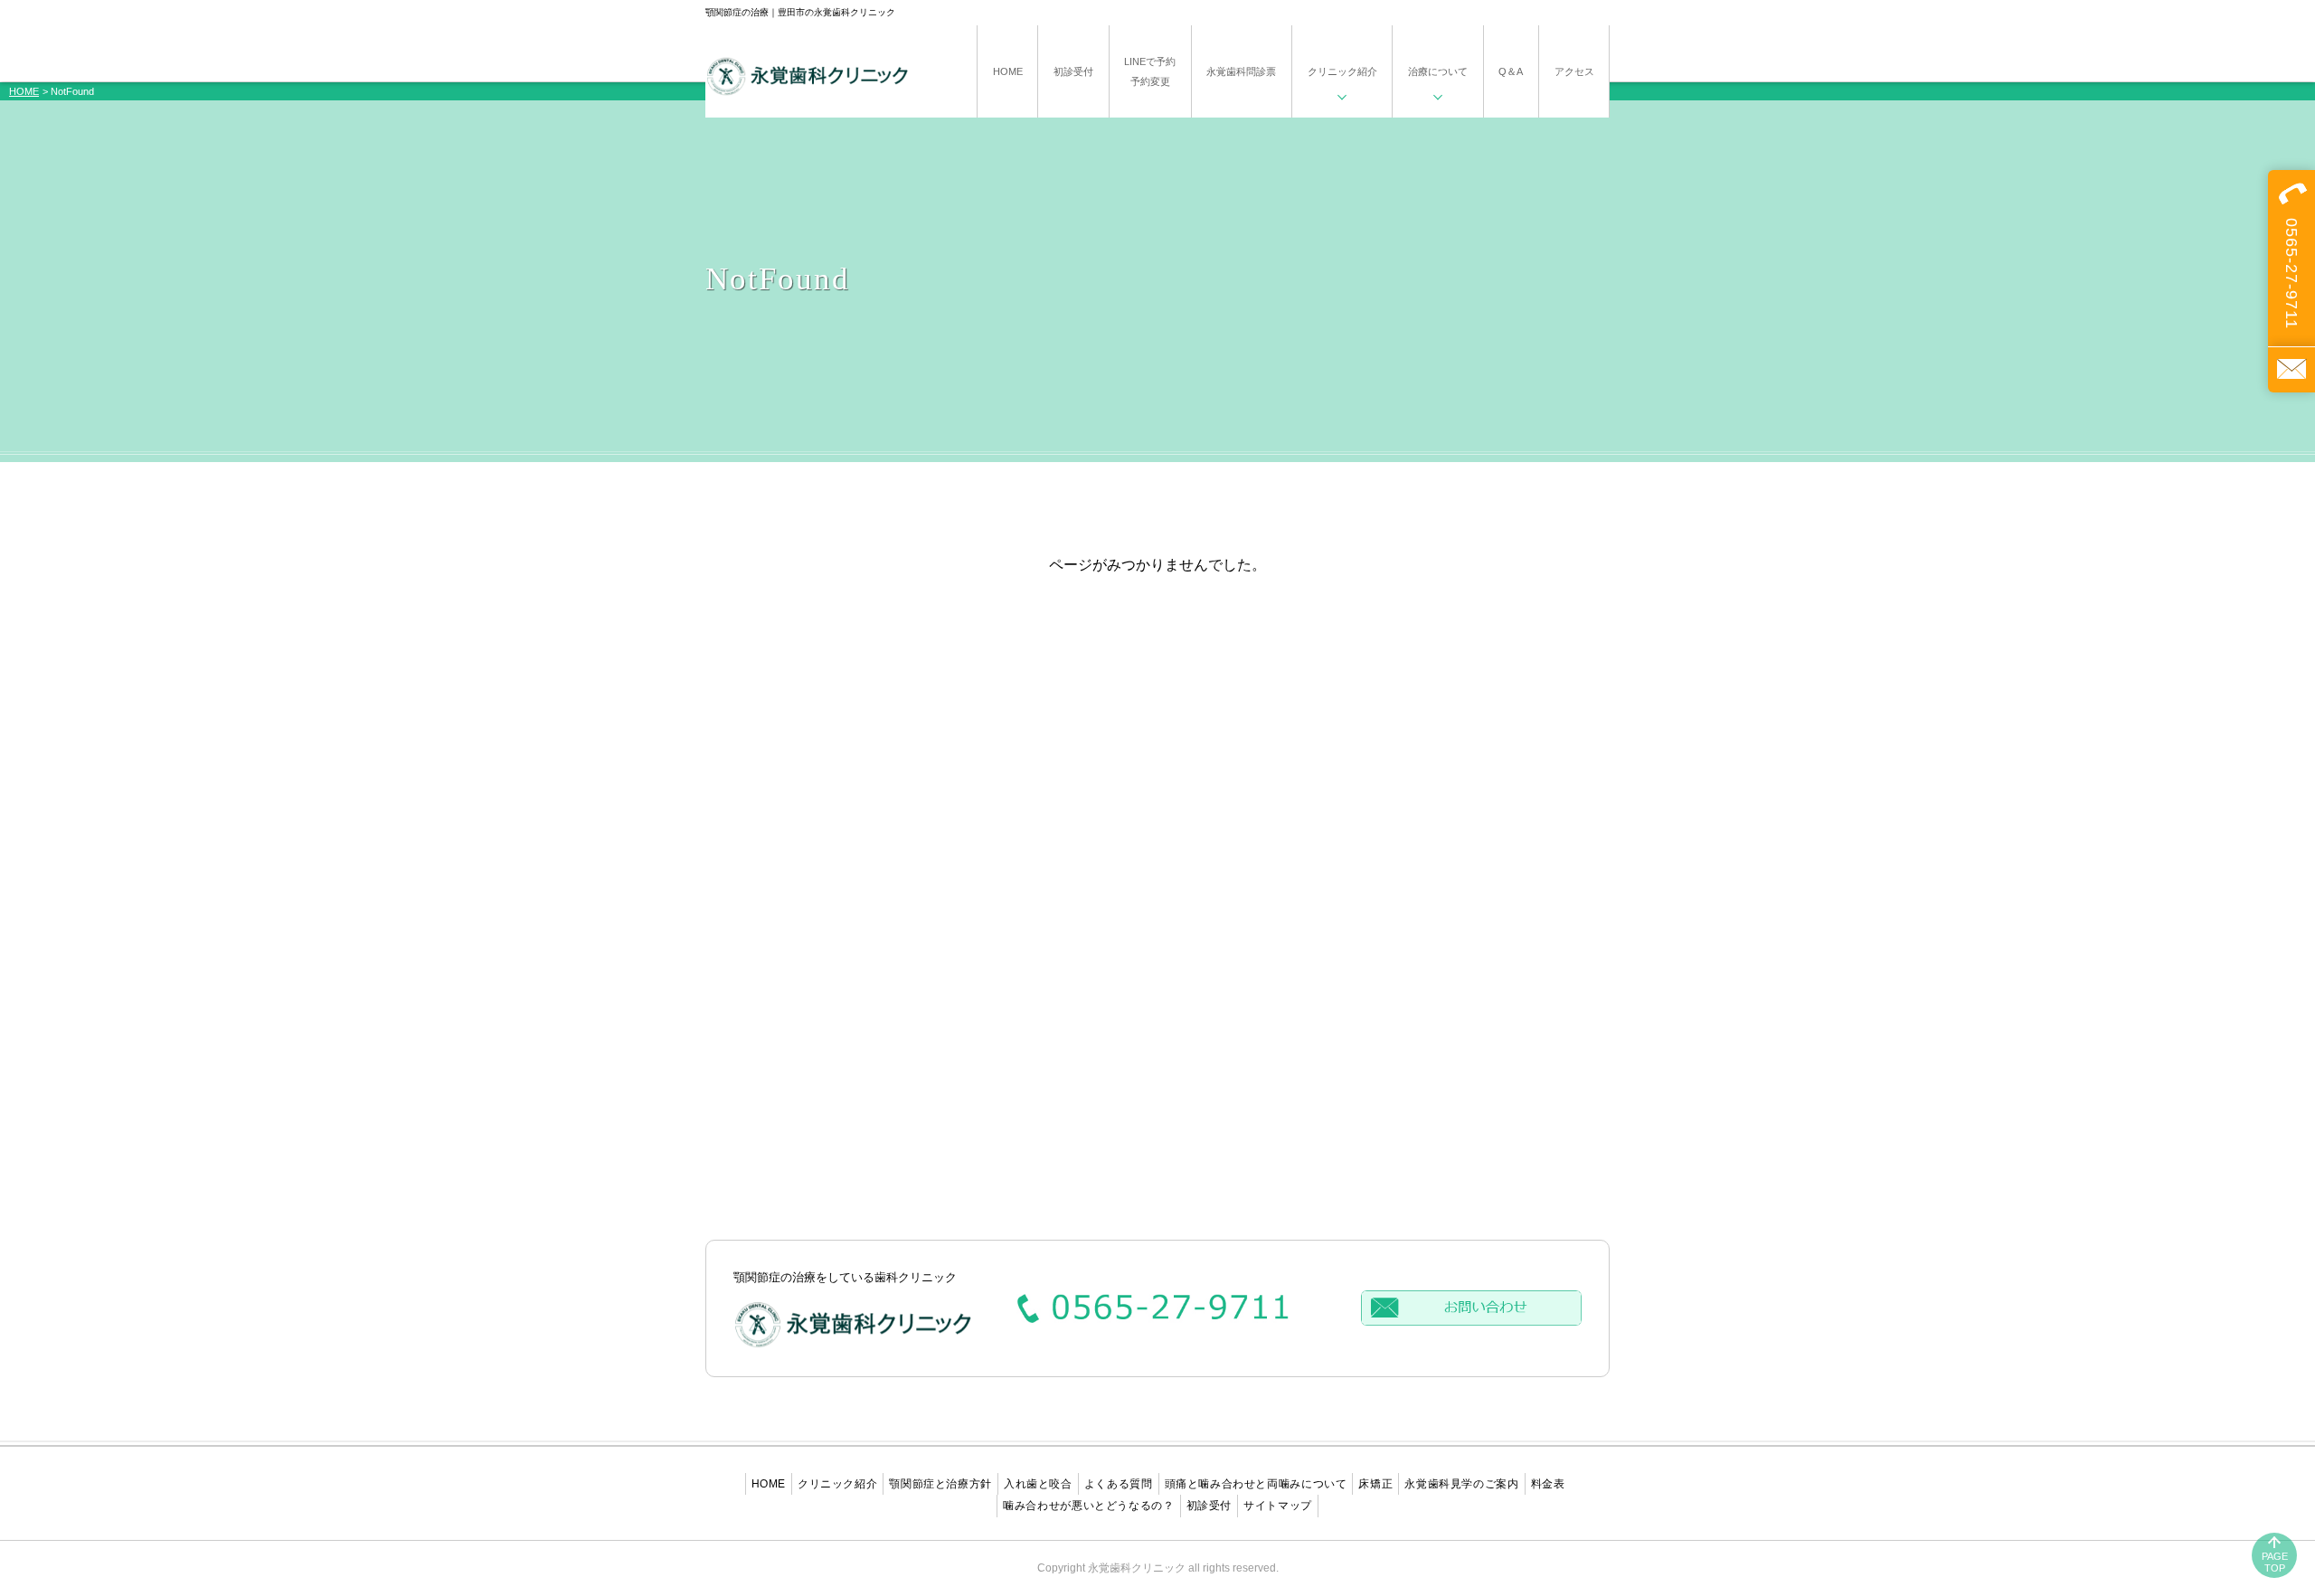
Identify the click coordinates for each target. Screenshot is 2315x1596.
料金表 (1548, 1484)
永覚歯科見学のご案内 (1461, 1484)
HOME (24, 91)
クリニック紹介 (837, 1484)
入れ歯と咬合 (1038, 1484)
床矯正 (1375, 1484)
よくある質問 (1119, 1484)
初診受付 (1209, 1506)
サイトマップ (1278, 1506)
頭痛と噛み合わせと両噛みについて (1256, 1484)
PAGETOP (2275, 1562)
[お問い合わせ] (2291, 369)
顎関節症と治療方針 (940, 1484)
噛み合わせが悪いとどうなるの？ (1088, 1506)
